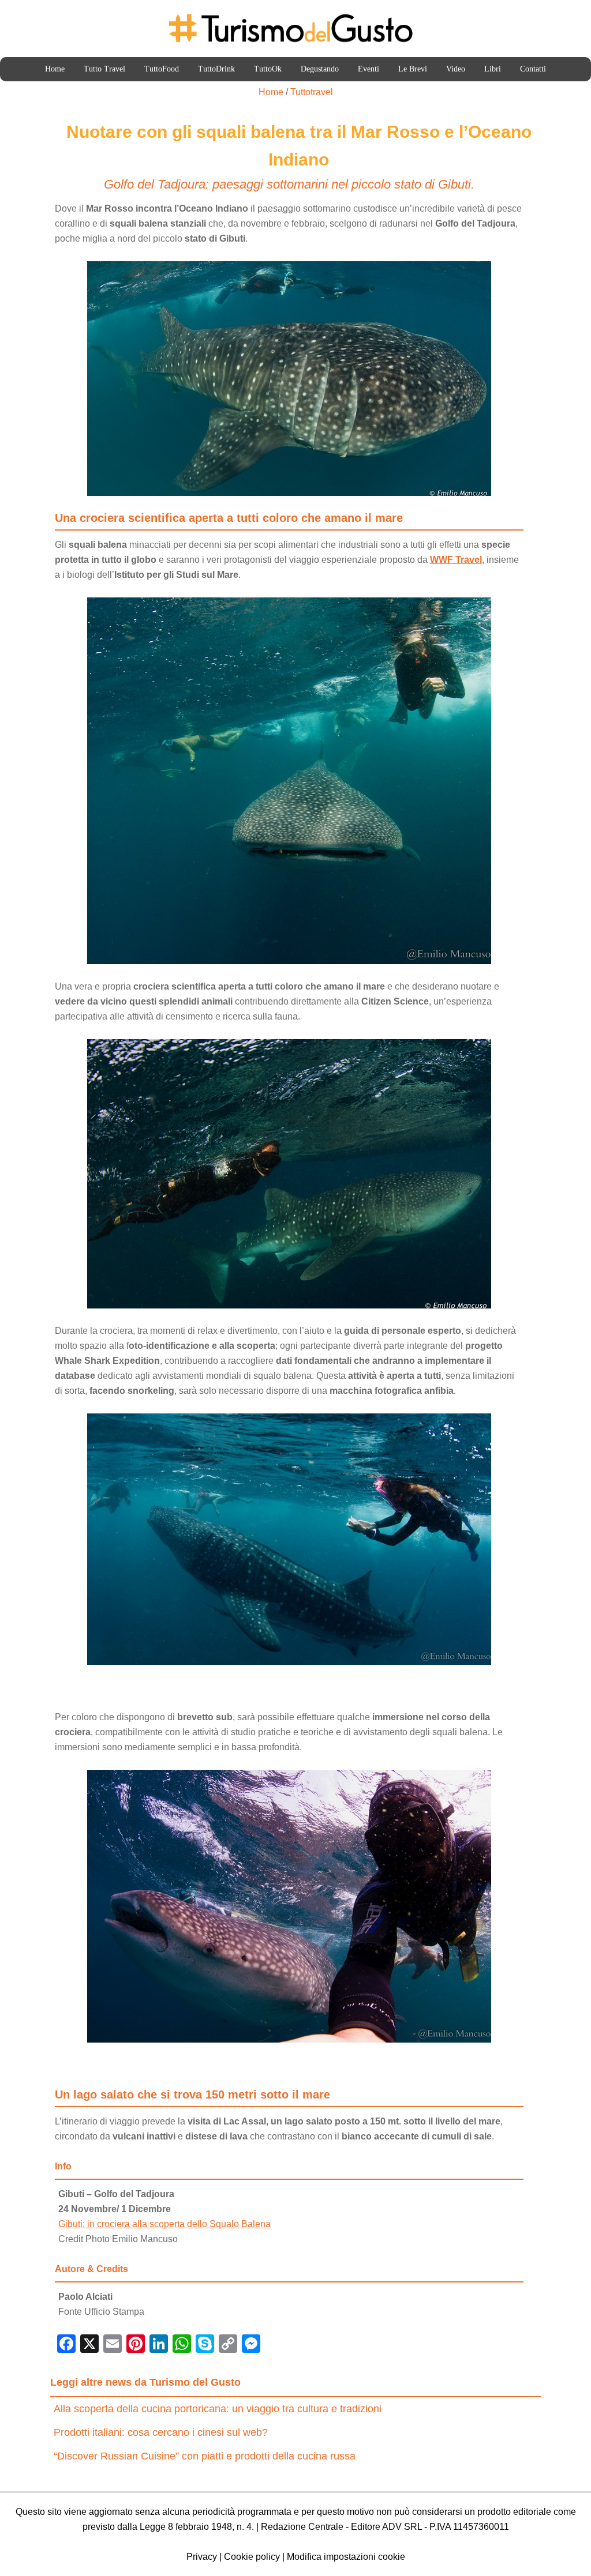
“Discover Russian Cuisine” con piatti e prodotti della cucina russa (205, 2456)
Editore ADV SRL (386, 2527)
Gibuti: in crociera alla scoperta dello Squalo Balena (164, 2224)
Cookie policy (252, 2557)
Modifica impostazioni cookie (346, 2557)
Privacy (202, 2557)
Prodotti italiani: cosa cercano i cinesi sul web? (161, 2432)
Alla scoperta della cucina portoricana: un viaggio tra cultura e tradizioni (218, 2409)
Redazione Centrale (302, 2527)
